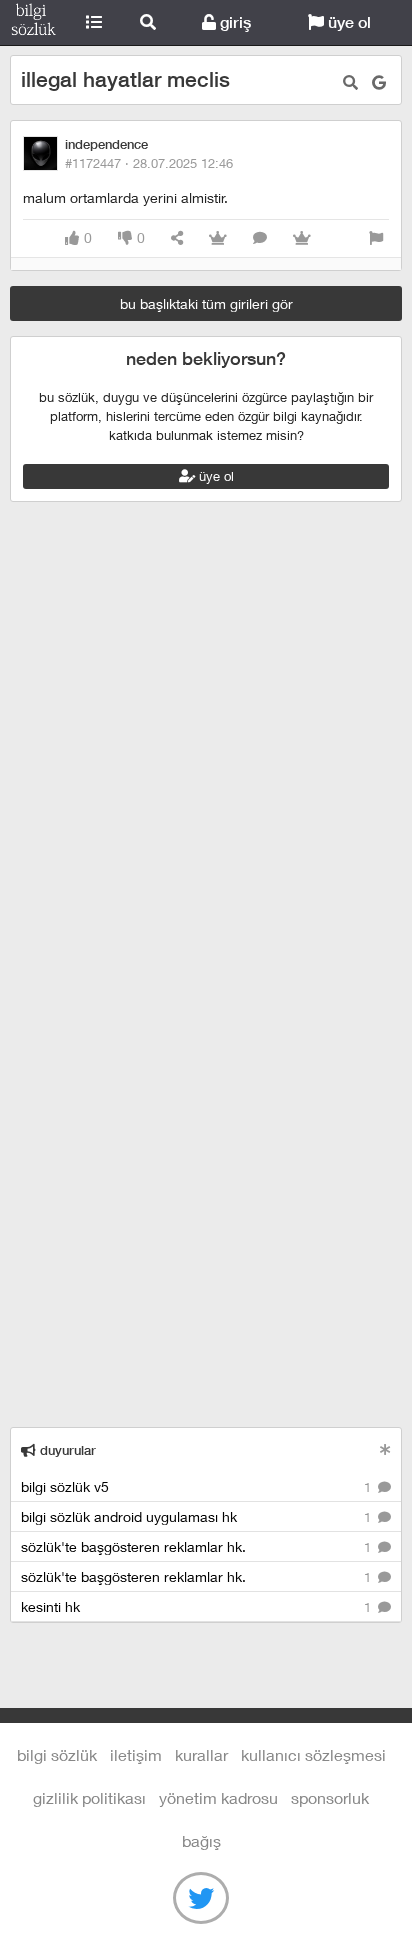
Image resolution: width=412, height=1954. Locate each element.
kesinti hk (198, 1606)
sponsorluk (330, 1797)
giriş (233, 22)
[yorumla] (260, 238)
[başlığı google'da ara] (379, 82)
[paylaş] (177, 238)
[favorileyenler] (302, 238)
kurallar (201, 1754)
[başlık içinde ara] (350, 82)
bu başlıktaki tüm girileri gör (206, 303)
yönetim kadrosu (218, 1797)
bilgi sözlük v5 (198, 1486)
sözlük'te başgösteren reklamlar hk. (198, 1546)
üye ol (347, 22)
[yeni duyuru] (385, 1449)
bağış (201, 1840)
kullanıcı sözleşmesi (313, 1754)
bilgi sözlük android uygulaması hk (198, 1516)
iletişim (136, 1754)
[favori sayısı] (218, 238)
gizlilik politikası (89, 1797)
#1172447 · (149, 163)
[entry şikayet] (376, 238)
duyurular (66, 1450)
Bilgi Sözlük (33, 23)
